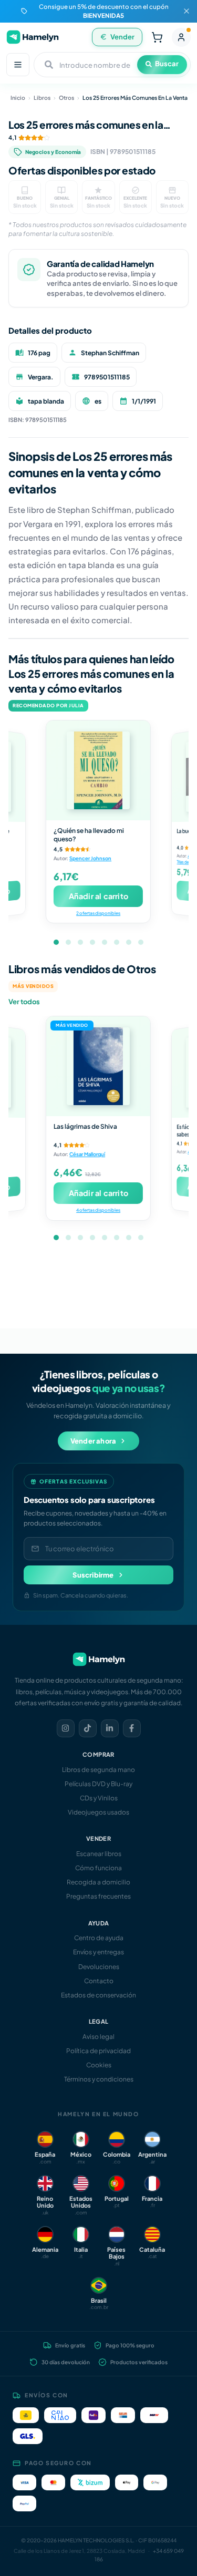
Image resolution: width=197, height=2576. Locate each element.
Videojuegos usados (98, 1812)
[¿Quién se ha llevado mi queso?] (98, 770)
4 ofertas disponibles (98, 1210)
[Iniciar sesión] (181, 37)
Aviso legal (98, 2037)
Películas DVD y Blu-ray (98, 1784)
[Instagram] (66, 1728)
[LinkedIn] (110, 1728)
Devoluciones (99, 1967)
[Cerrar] (186, 11)
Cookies (99, 2065)
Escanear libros (99, 1854)
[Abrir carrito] (157, 37)
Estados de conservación (98, 1995)
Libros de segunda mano (98, 1770)
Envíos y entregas (98, 1952)
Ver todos (24, 1002)
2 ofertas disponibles (98, 913)
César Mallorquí (87, 1154)
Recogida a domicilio (98, 1882)
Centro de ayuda (99, 1938)
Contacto (99, 1981)
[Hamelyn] (33, 37)
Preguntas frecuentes (98, 1896)
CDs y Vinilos (99, 1798)
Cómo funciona (98, 1868)
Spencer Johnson (90, 858)
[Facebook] (132, 1728)
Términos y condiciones (99, 2079)
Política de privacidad (98, 2051)
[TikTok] (88, 1728)
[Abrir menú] (18, 65)
